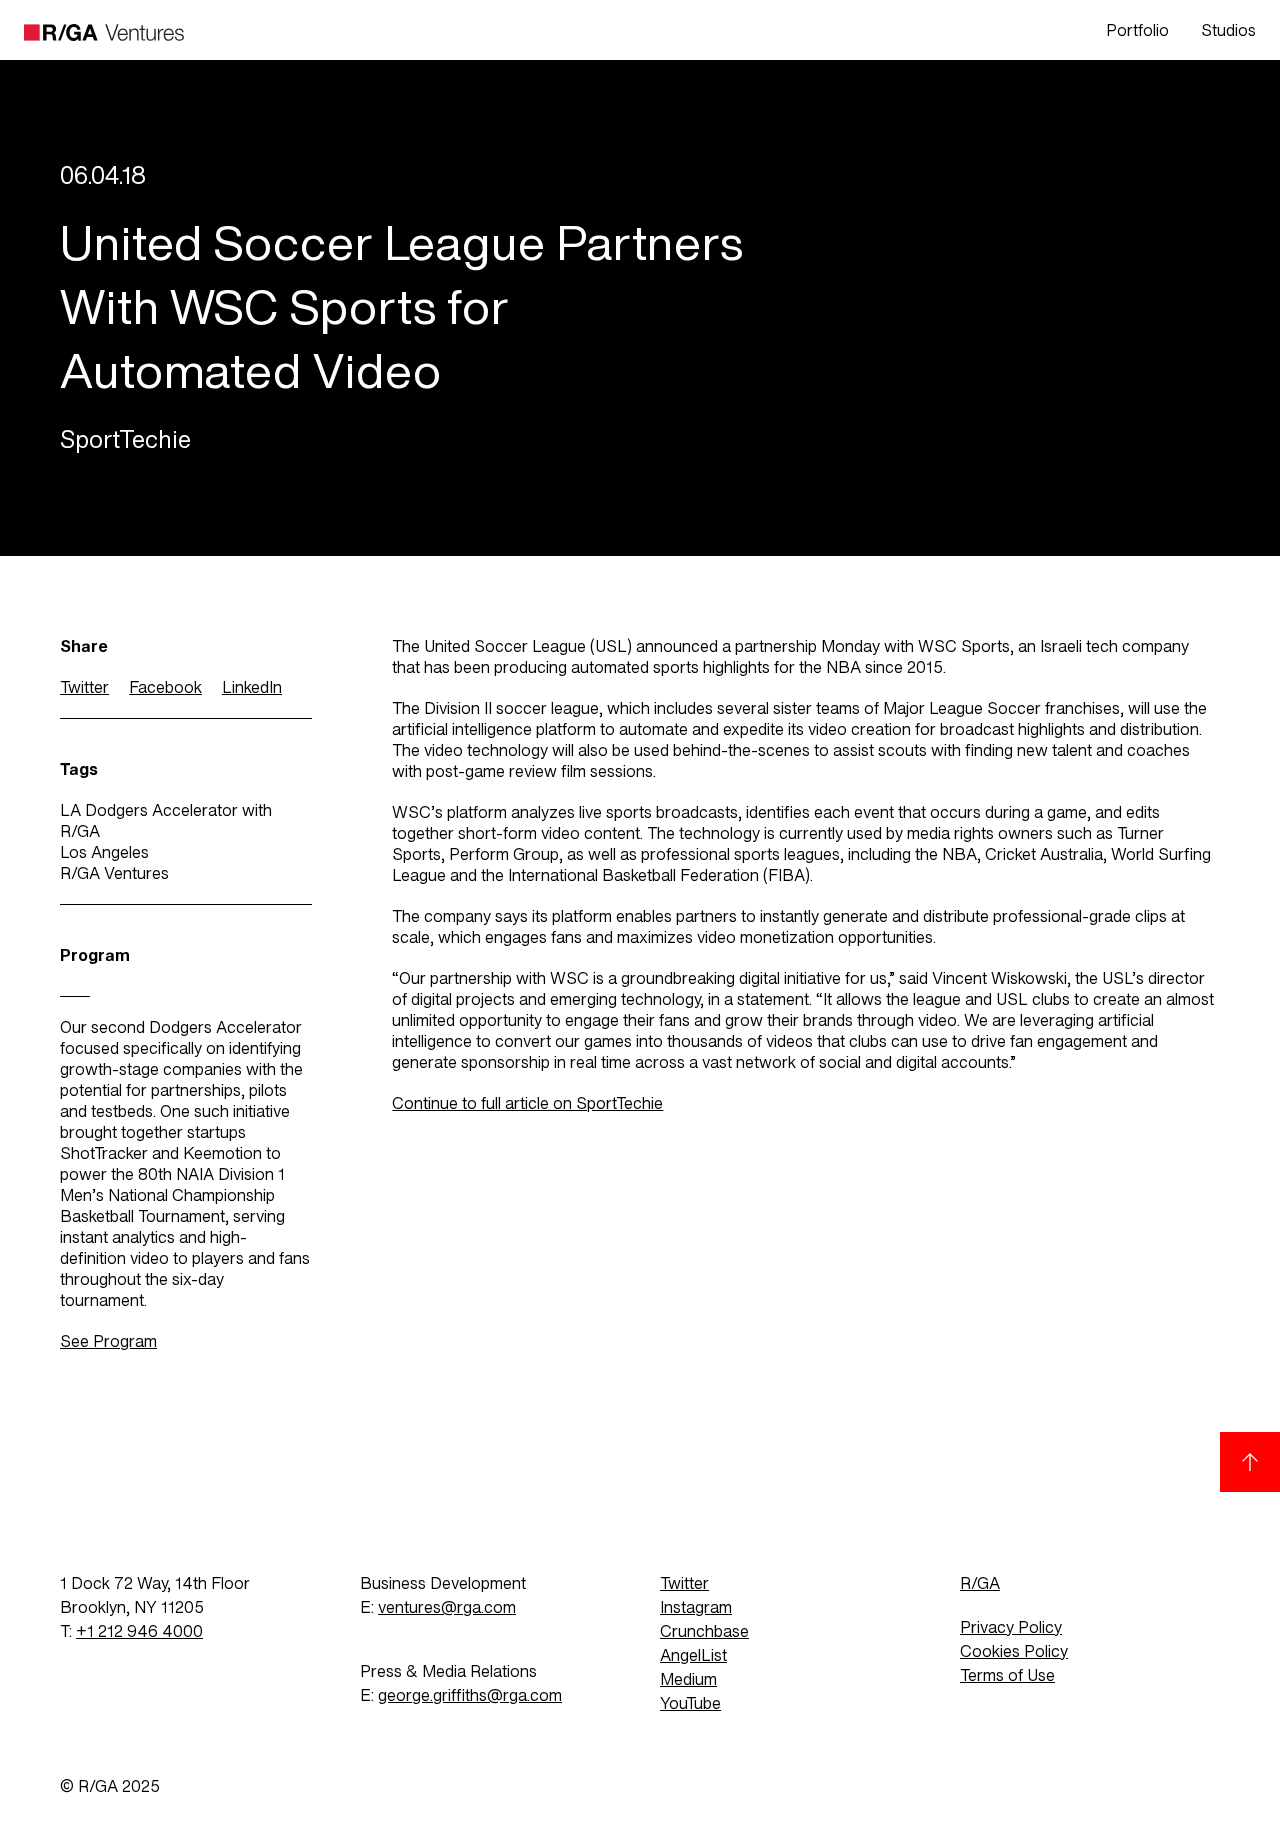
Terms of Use (1007, 1675)
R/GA (980, 1583)
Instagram (696, 1607)
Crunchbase (704, 1631)
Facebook (165, 687)
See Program (108, 1341)
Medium (688, 1679)
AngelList (693, 1655)
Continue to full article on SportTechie (527, 1103)
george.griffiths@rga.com (470, 1695)
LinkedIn (252, 687)
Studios (1228, 30)
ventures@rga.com (447, 1607)
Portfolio (1137, 30)
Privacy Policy (1011, 1627)
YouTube (690, 1703)
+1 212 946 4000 (139, 1631)
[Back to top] (1250, 1462)
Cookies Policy (1014, 1651)
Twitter (84, 687)
